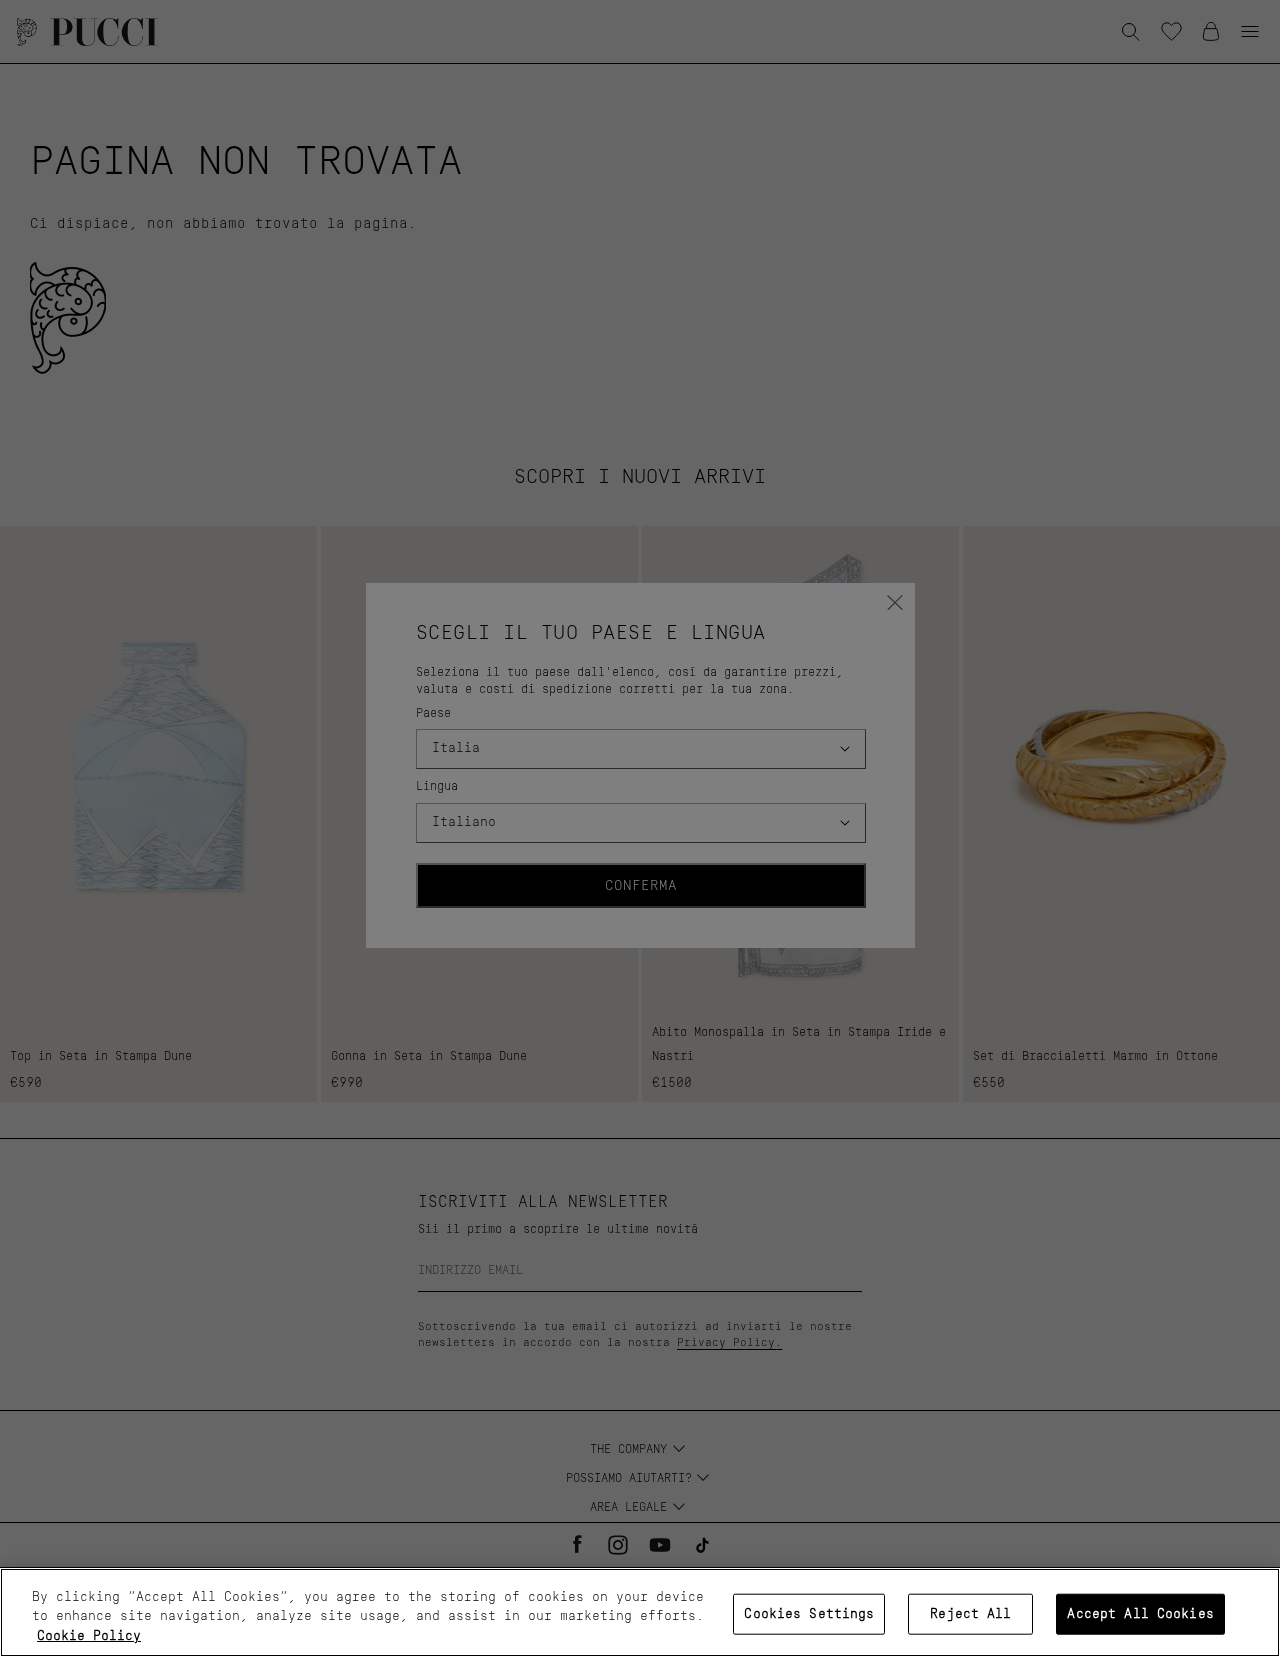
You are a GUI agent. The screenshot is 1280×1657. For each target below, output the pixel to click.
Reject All (970, 1613)
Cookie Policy (89, 1636)
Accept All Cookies (1140, 1613)
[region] (640, 1612)
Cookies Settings (809, 1613)
